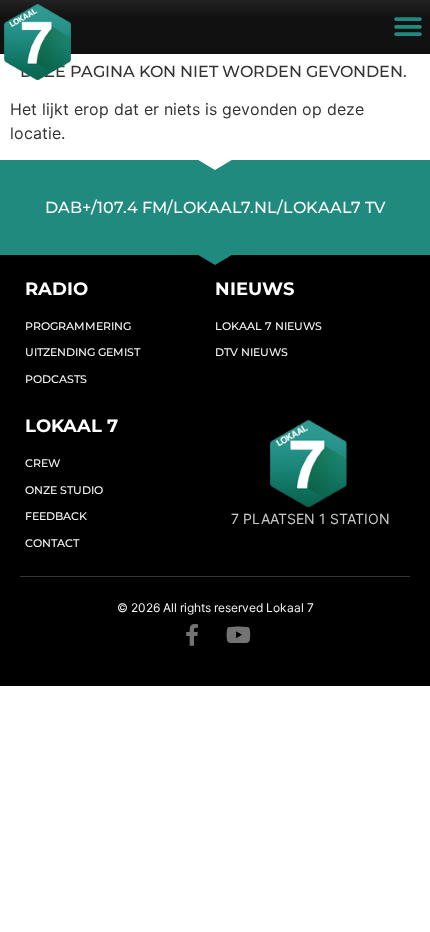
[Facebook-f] (192, 635)
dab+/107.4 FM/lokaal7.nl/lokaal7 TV (215, 207)
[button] (407, 27)
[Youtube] (238, 635)
